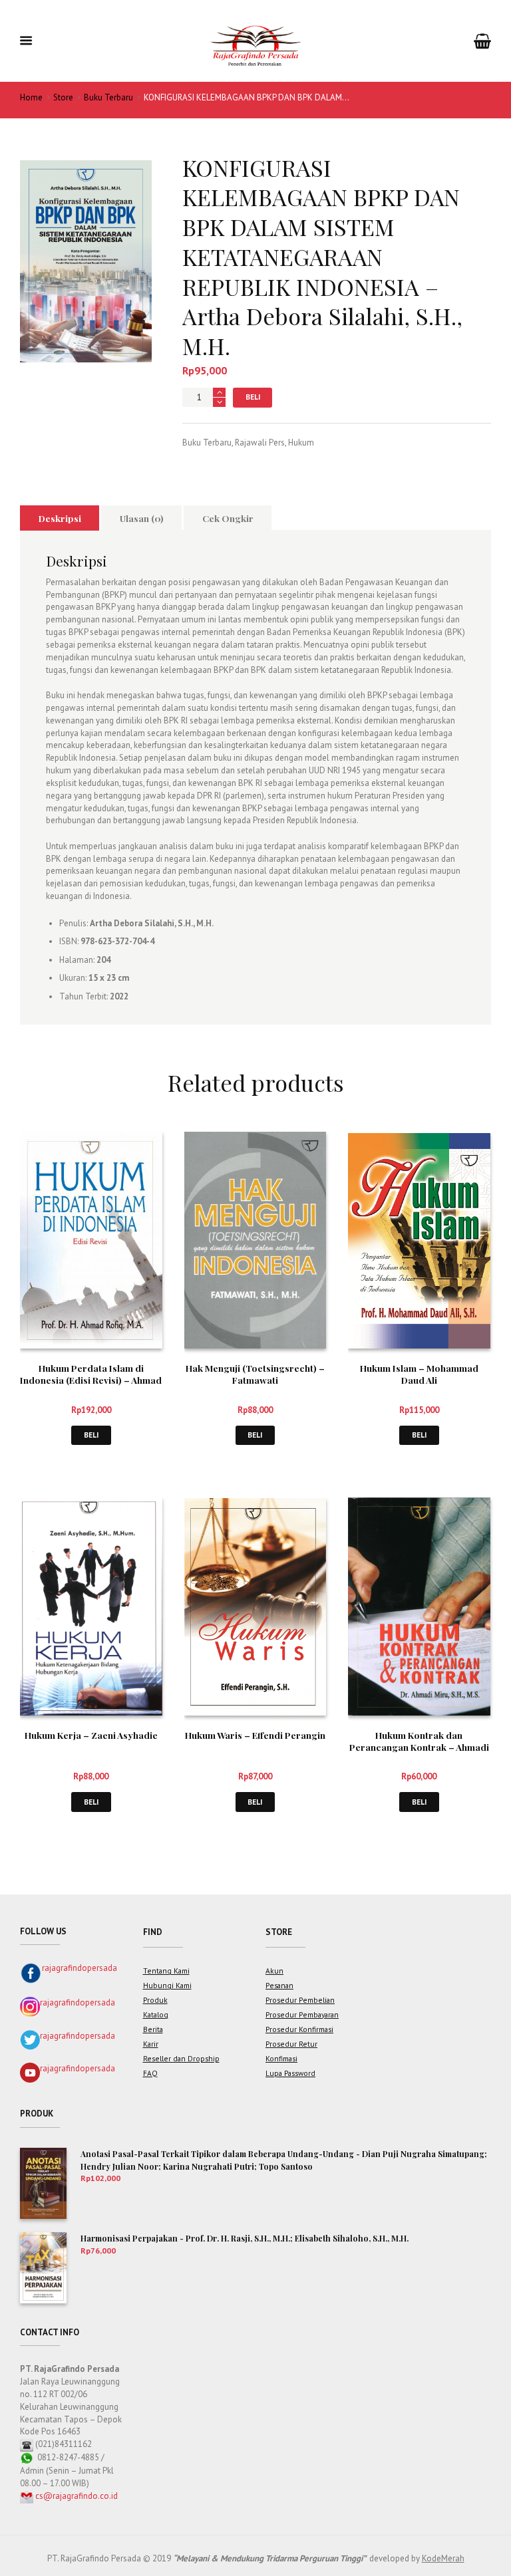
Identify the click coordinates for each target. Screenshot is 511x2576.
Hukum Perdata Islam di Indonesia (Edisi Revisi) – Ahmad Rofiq (91, 1380)
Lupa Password (290, 2073)
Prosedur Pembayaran (302, 2014)
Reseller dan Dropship (181, 2058)
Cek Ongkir (228, 518)
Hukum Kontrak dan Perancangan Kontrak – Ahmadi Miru (419, 1747)
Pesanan (279, 1985)
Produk (155, 2000)
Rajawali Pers (260, 443)
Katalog (156, 2014)
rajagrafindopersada (80, 1968)
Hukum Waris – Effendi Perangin (255, 1735)
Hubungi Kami (167, 1985)
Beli (253, 397)
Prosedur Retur (291, 2044)
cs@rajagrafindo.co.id (77, 2496)
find (153, 1932)
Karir (151, 2044)
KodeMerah (443, 2558)
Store (63, 97)
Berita (153, 2029)
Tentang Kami (166, 1971)
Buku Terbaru (108, 97)
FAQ (150, 2073)
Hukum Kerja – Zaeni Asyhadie (91, 1735)
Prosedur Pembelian (300, 2000)
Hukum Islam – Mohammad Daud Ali (419, 1374)
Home (31, 97)
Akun (274, 1971)
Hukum (301, 443)
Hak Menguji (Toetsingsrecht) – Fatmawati (255, 1374)
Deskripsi (60, 518)
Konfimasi (281, 2058)
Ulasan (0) (142, 518)
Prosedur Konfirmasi (299, 2029)
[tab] (60, 518)
